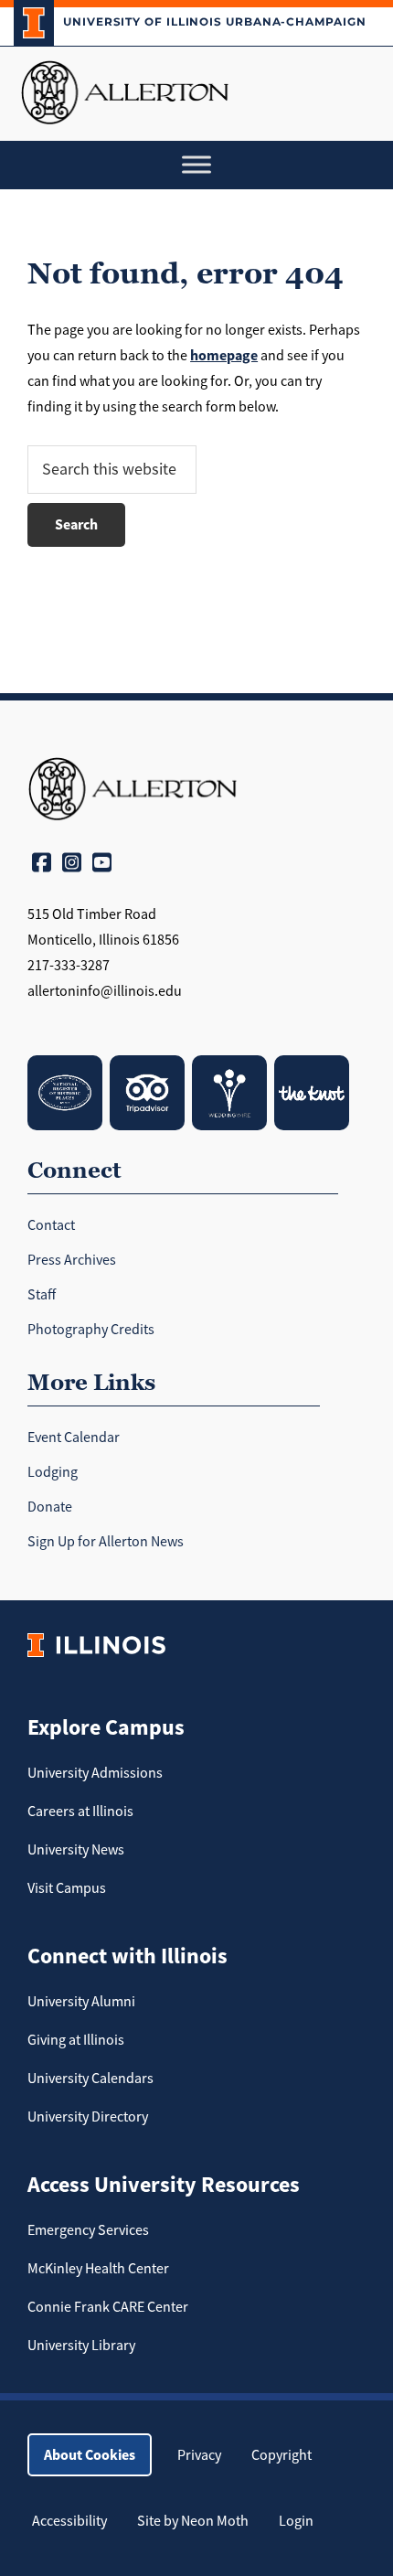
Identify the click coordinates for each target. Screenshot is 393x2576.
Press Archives (72, 1260)
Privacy (199, 2455)
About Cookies (90, 2455)
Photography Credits (91, 1330)
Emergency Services (88, 2230)
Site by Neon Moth (193, 2521)
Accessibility (69, 2521)
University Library (81, 2346)
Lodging (53, 1472)
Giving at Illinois (76, 2040)
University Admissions (95, 1773)
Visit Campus (67, 1888)
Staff (42, 1295)
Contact (51, 1225)
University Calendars (90, 2079)
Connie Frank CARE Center (108, 2307)
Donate (50, 1507)
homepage (224, 355)
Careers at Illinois (80, 1812)
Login (296, 2521)
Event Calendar (74, 1438)
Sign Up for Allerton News (106, 1542)
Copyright (281, 2455)
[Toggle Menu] (196, 165)
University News (76, 1850)
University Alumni (81, 2002)
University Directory (88, 2117)
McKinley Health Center (98, 2269)
